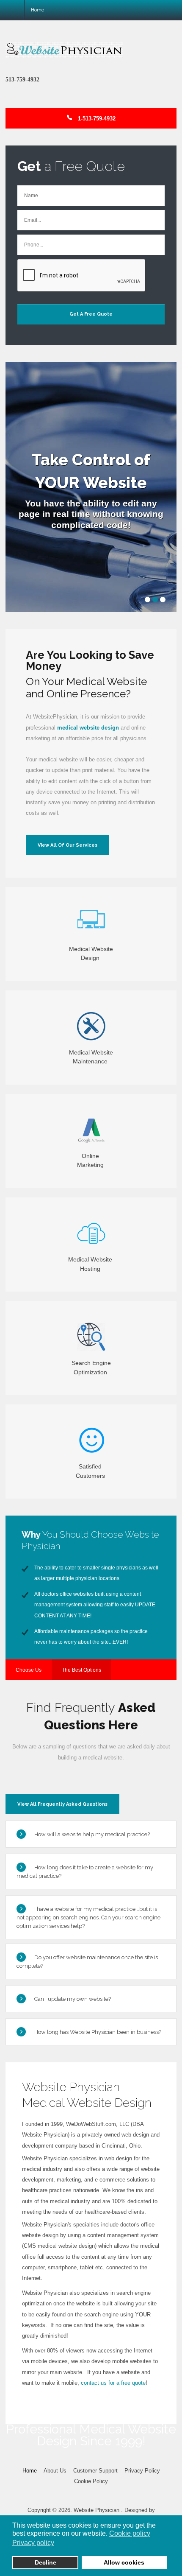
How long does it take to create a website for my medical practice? (85, 1872)
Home (30, 2471)
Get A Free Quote (91, 314)
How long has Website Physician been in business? (98, 2032)
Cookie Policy (91, 2481)
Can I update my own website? (73, 1999)
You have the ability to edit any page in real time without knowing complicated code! (91, 514)
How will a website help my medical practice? (92, 1834)
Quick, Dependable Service (91, 1074)
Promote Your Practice (91, 1177)
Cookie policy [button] (130, 2533)
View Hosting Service (91, 1281)
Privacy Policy (142, 2471)
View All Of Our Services (68, 845)
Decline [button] (45, 2562)
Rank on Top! (91, 1384)
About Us (55, 2471)
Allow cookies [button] (124, 2562)
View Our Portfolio (91, 1488)
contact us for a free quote (113, 2383)
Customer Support (95, 2471)
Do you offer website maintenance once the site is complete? (87, 1962)
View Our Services (91, 970)
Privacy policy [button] (33, 2543)
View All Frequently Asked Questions (62, 1804)
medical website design (88, 728)
